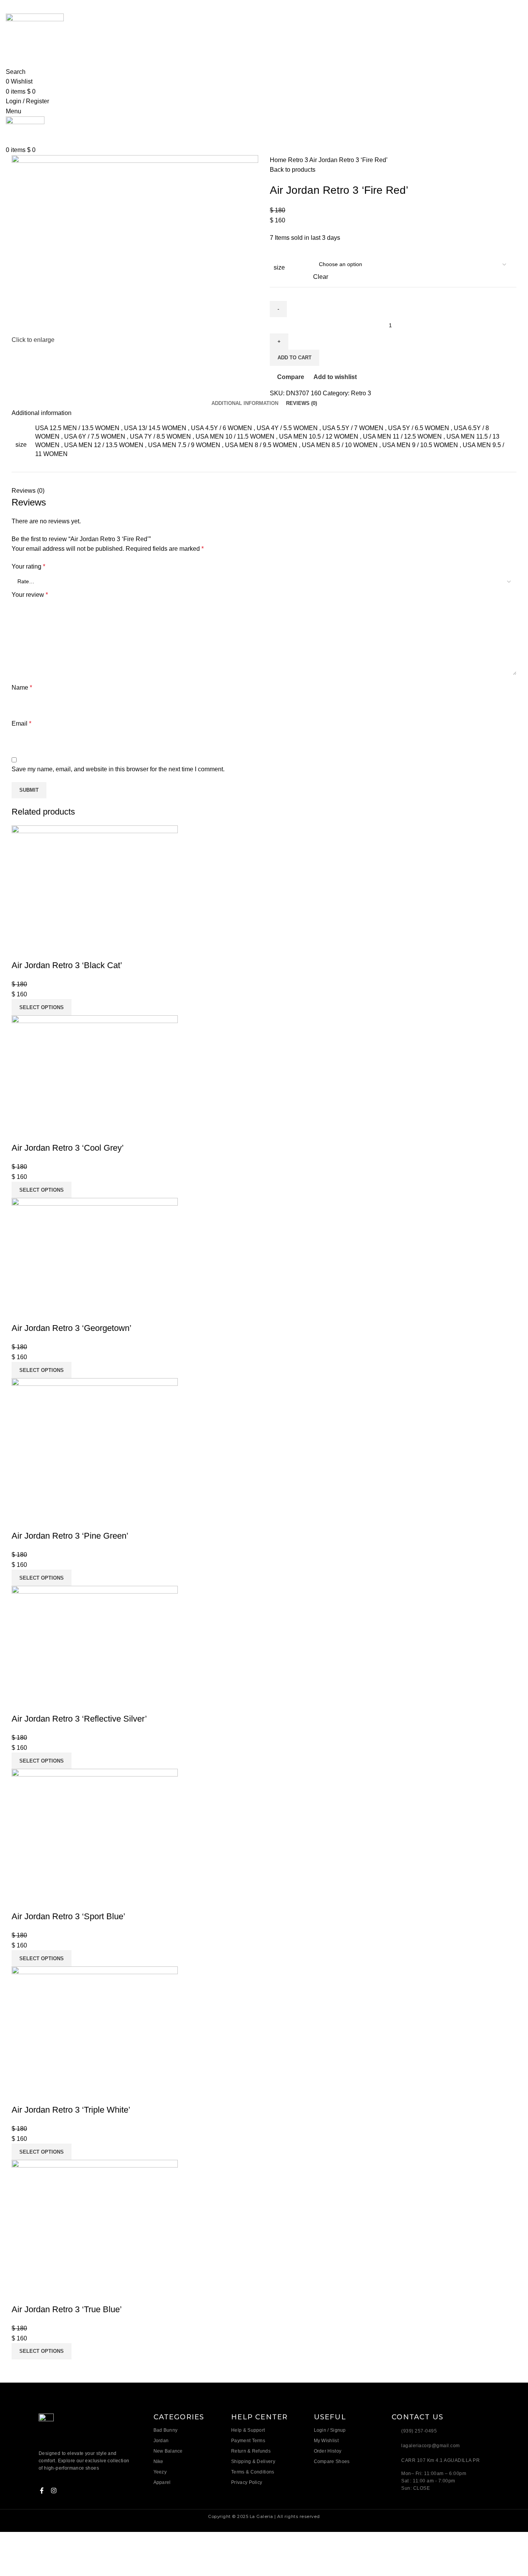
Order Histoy (328, 2451)
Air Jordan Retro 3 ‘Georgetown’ (72, 1328)
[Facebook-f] (42, 2491)
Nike (158, 2462)
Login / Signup (330, 2430)
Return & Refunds (251, 2451)
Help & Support (248, 2430)
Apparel (162, 2482)
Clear (321, 277)
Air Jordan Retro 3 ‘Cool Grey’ (68, 1148)
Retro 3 (299, 160)
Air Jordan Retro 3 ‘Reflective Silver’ (79, 1719)
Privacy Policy (247, 2482)
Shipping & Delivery (253, 2462)
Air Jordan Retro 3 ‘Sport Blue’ (68, 1916)
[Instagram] (54, 2491)
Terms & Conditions (253, 2472)
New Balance (168, 2451)
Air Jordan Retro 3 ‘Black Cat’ (67, 965)
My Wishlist (326, 2441)
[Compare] (21, 950)
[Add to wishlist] (63, 950)
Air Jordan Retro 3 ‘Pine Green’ (70, 1536)
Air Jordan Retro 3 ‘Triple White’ (71, 2110)
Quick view (42, 950)
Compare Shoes (332, 2462)
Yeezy (160, 2472)
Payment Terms (248, 2441)
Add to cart (295, 358)
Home (279, 160)
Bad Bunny (166, 2430)
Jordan (161, 2441)
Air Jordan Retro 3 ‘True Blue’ (67, 2309)
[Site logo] (35, 35)
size (279, 267)
